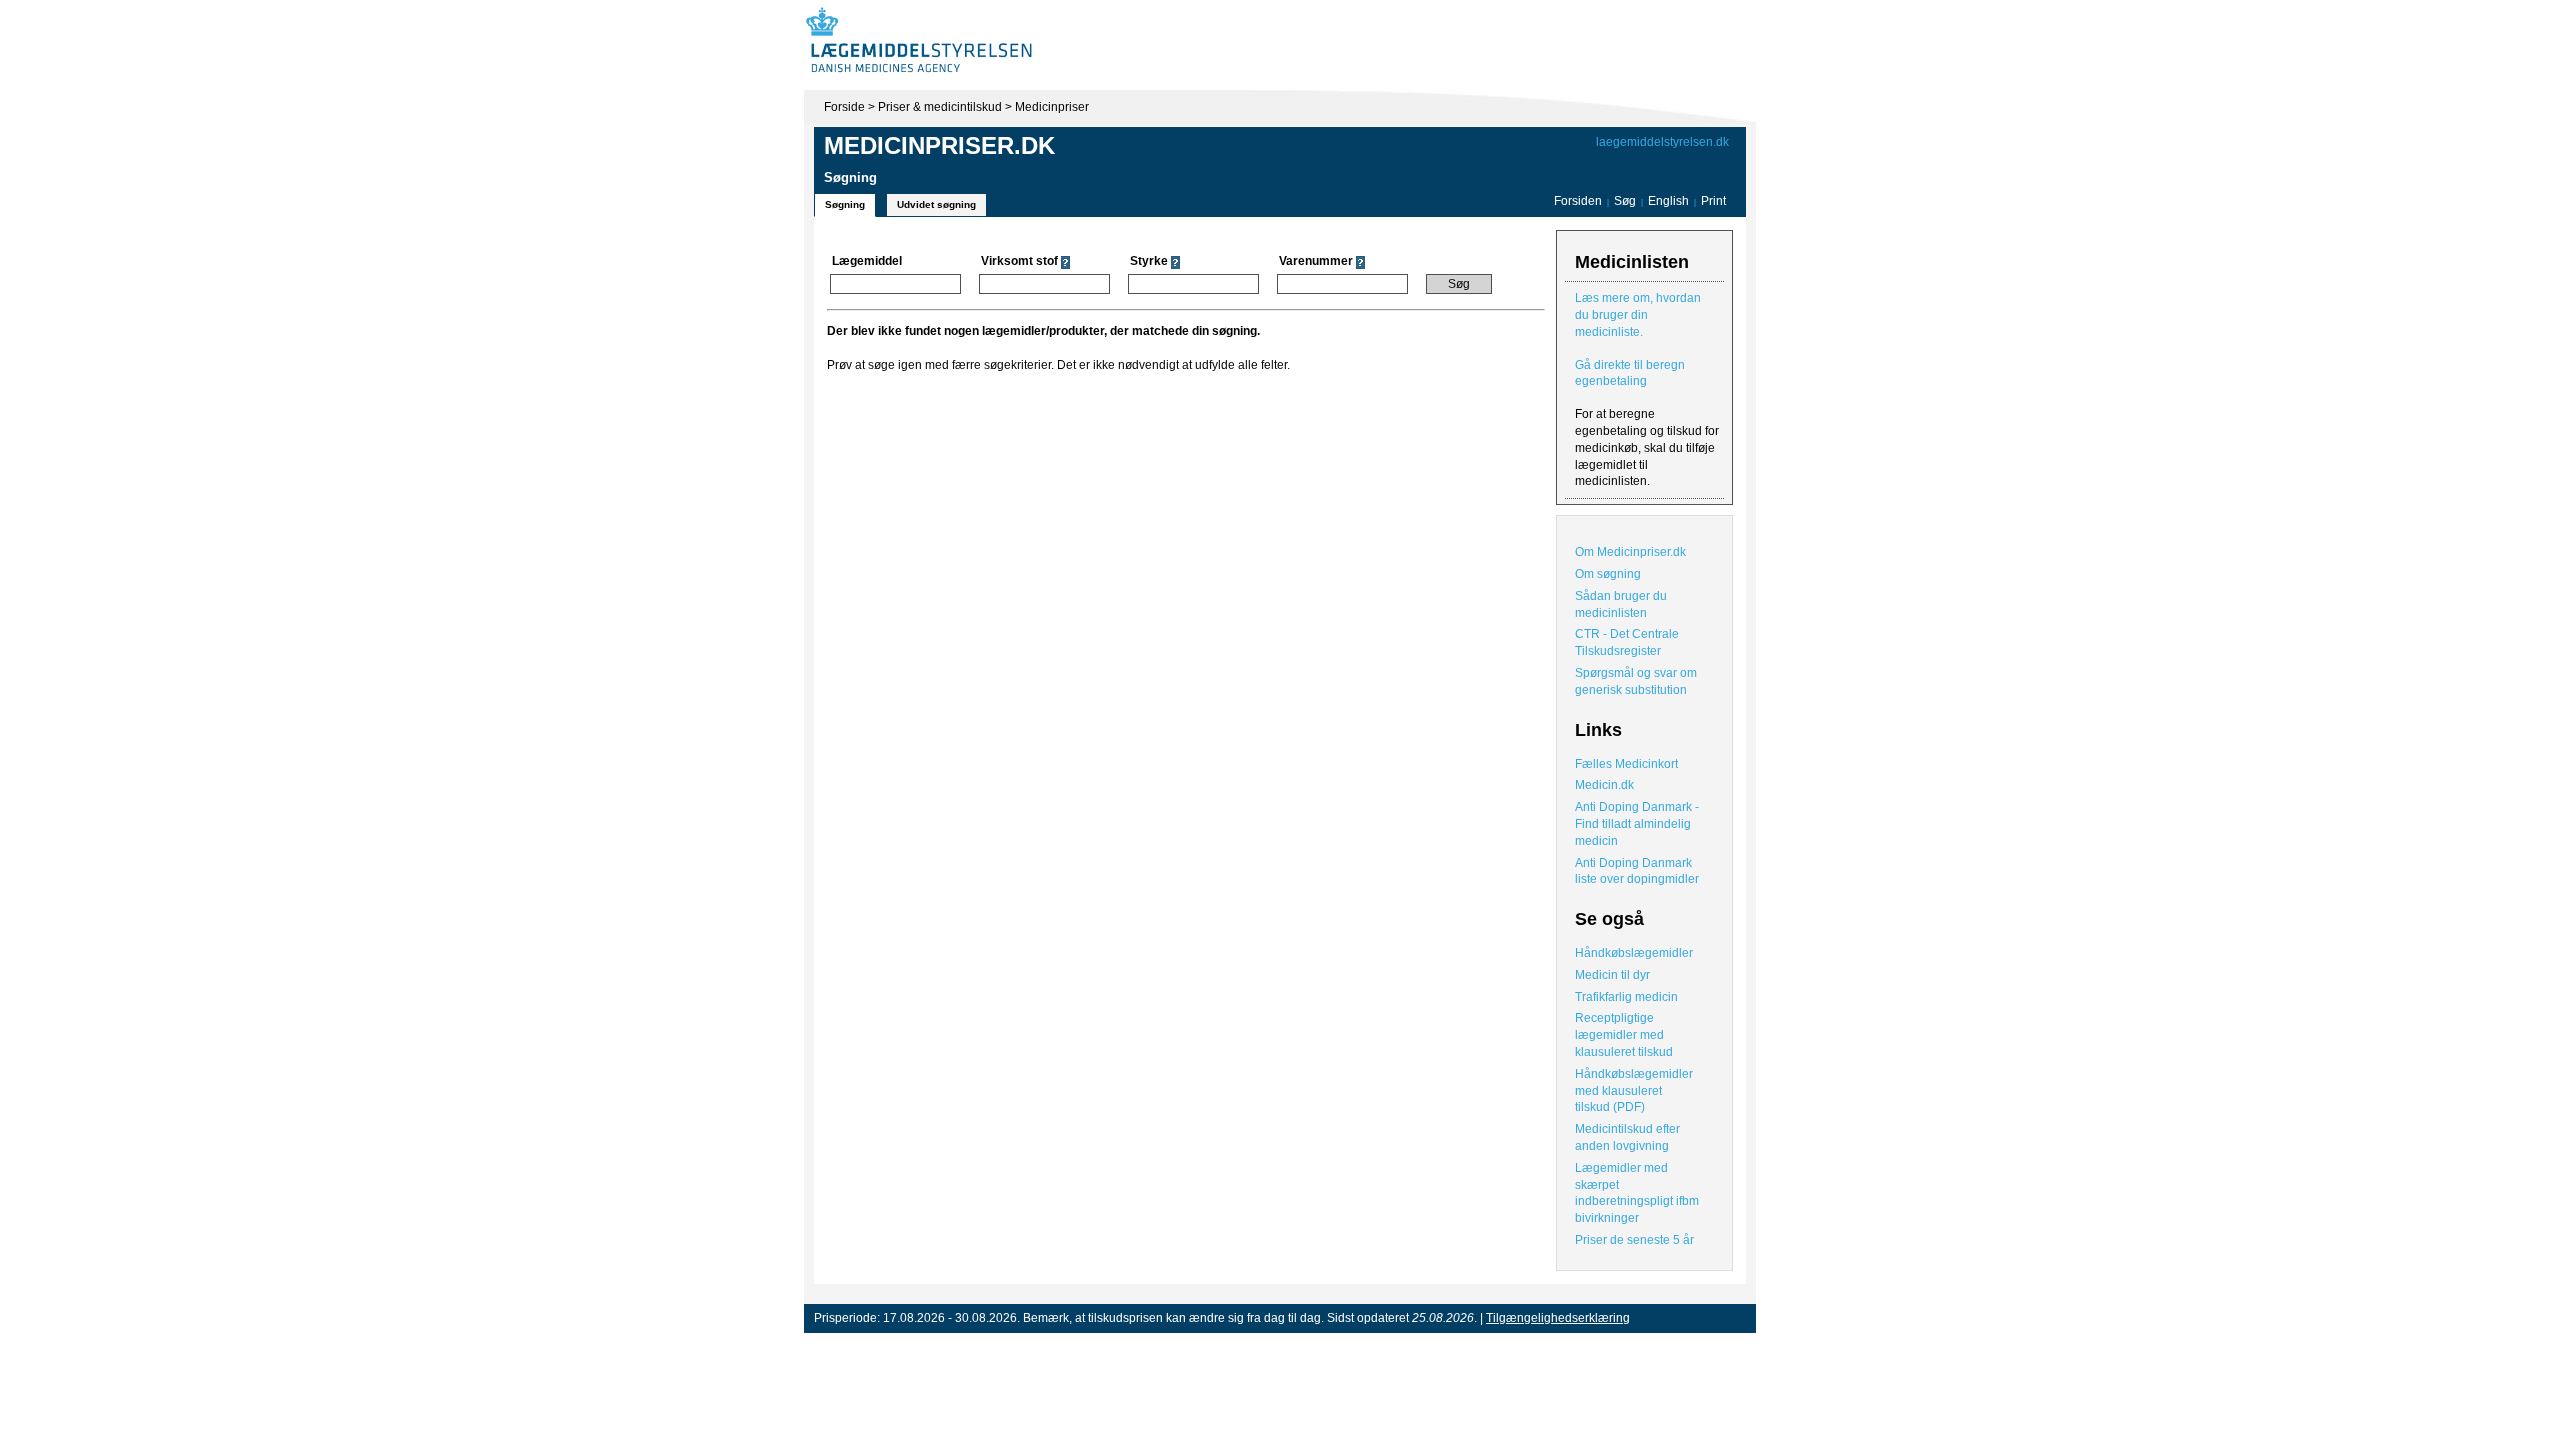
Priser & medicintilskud (940, 107)
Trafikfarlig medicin (1626, 997)
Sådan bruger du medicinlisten (1621, 604)
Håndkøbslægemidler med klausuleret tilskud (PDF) (1634, 1091)
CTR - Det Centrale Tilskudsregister (1627, 642)
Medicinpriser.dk (939, 145)
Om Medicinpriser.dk (1630, 552)
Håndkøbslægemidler (1634, 953)
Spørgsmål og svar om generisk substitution (1636, 681)
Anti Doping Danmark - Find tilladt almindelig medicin (1637, 824)
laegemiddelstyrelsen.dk (1662, 142)
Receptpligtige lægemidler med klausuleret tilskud (1624, 1035)
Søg (1625, 201)
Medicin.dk (1604, 785)
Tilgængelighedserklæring (1558, 1318)
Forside (844, 107)
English (1670, 201)
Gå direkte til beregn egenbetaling (1630, 373)
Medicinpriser (1052, 107)
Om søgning (1608, 574)
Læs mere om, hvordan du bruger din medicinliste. (1638, 315)
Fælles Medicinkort (1626, 764)
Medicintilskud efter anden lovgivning (1627, 1137)
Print (1713, 201)
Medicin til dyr (1612, 975)
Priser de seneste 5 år (1634, 1240)
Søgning (845, 204)
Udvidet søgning (936, 204)
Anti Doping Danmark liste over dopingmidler (1637, 871)
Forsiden (1578, 201)
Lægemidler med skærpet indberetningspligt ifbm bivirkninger (1637, 1193)
